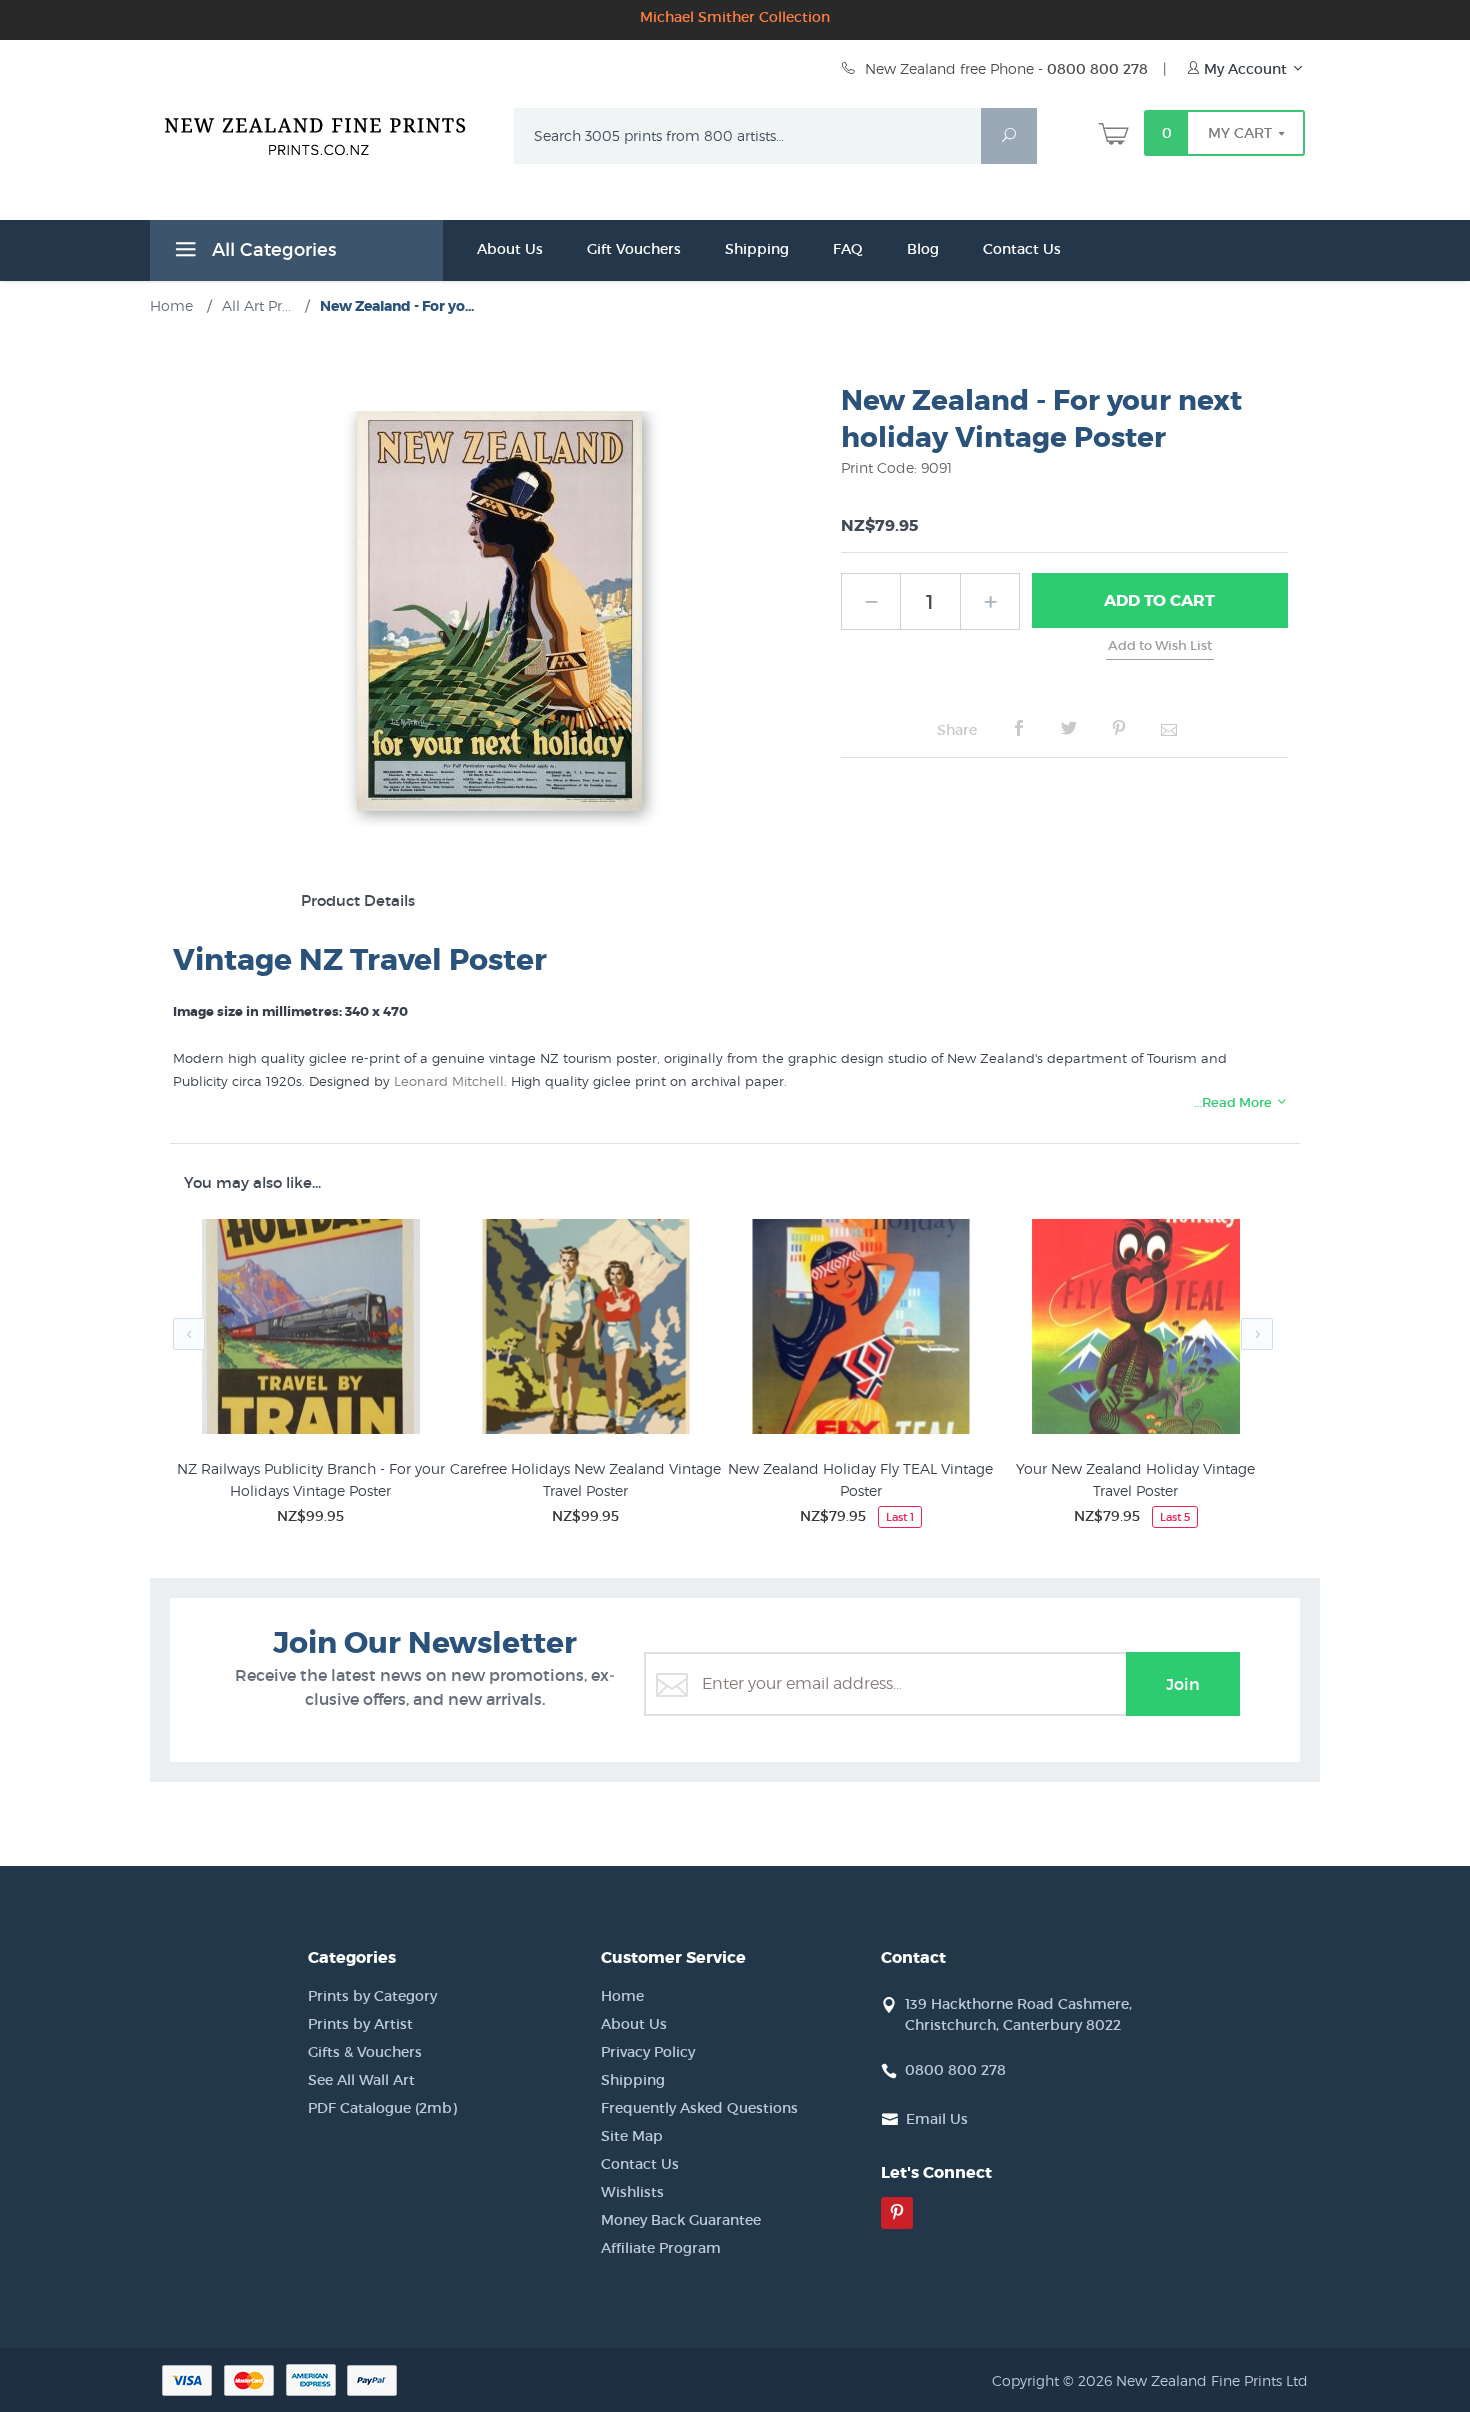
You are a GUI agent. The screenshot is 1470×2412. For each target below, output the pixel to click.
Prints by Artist (360, 2024)
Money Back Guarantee (681, 2220)
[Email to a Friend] (1169, 729)
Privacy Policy (648, 2052)
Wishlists (632, 2192)
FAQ (848, 249)
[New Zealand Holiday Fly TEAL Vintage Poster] (860, 1330)
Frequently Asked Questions (699, 2108)
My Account (1245, 69)
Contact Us (1022, 249)
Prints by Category (372, 1996)
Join (1183, 1684)
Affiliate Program (661, 2248)
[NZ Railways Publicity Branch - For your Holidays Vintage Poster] (310, 1330)
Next (1257, 1334)
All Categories (271, 250)
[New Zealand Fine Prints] (327, 132)
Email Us (937, 2119)
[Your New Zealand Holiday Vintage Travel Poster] (1135, 1330)
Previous (189, 1334)
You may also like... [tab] (252, 1182)
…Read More (1234, 1102)
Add (1159, 600)
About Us (510, 249)
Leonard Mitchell (449, 1081)
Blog (923, 249)
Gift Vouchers (634, 249)
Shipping (757, 249)
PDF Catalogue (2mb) (382, 2108)
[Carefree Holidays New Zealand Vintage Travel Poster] (585, 1330)
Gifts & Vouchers (365, 2052)
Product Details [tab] (358, 900)
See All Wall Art (361, 2080)
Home (622, 1996)
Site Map (632, 2136)
